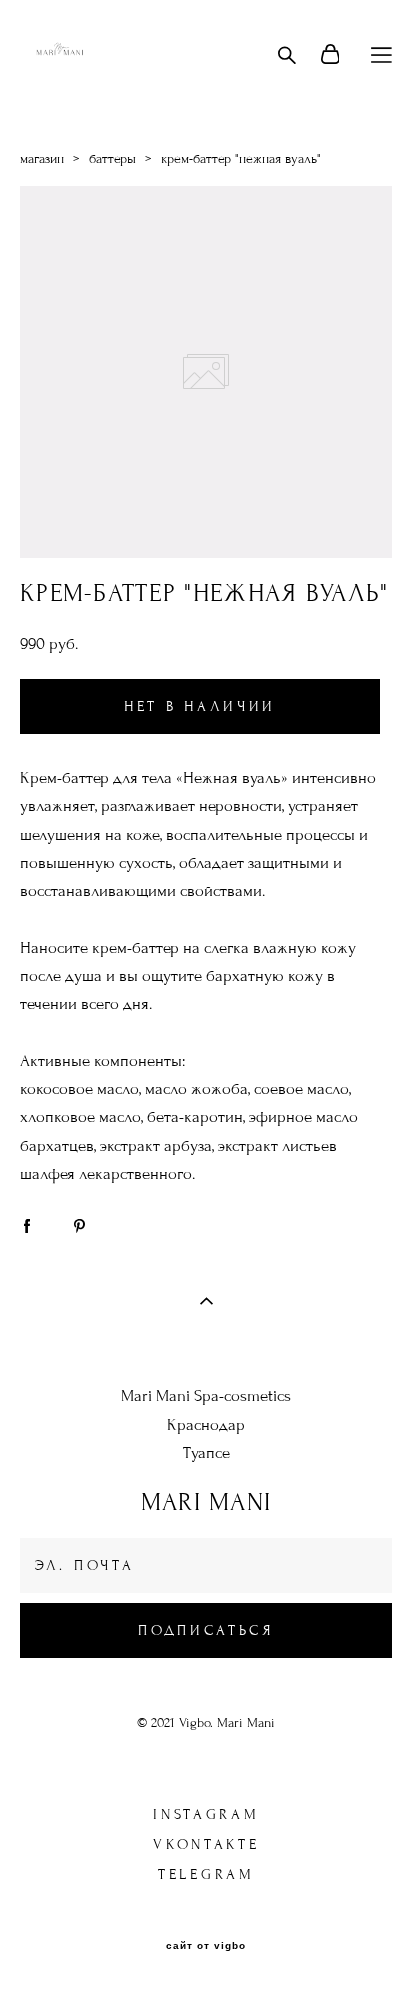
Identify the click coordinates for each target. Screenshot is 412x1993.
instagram (206, 1814)
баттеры (112, 159)
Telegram (206, 1874)
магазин (42, 159)
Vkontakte (206, 1844)
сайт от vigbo (206, 1946)
